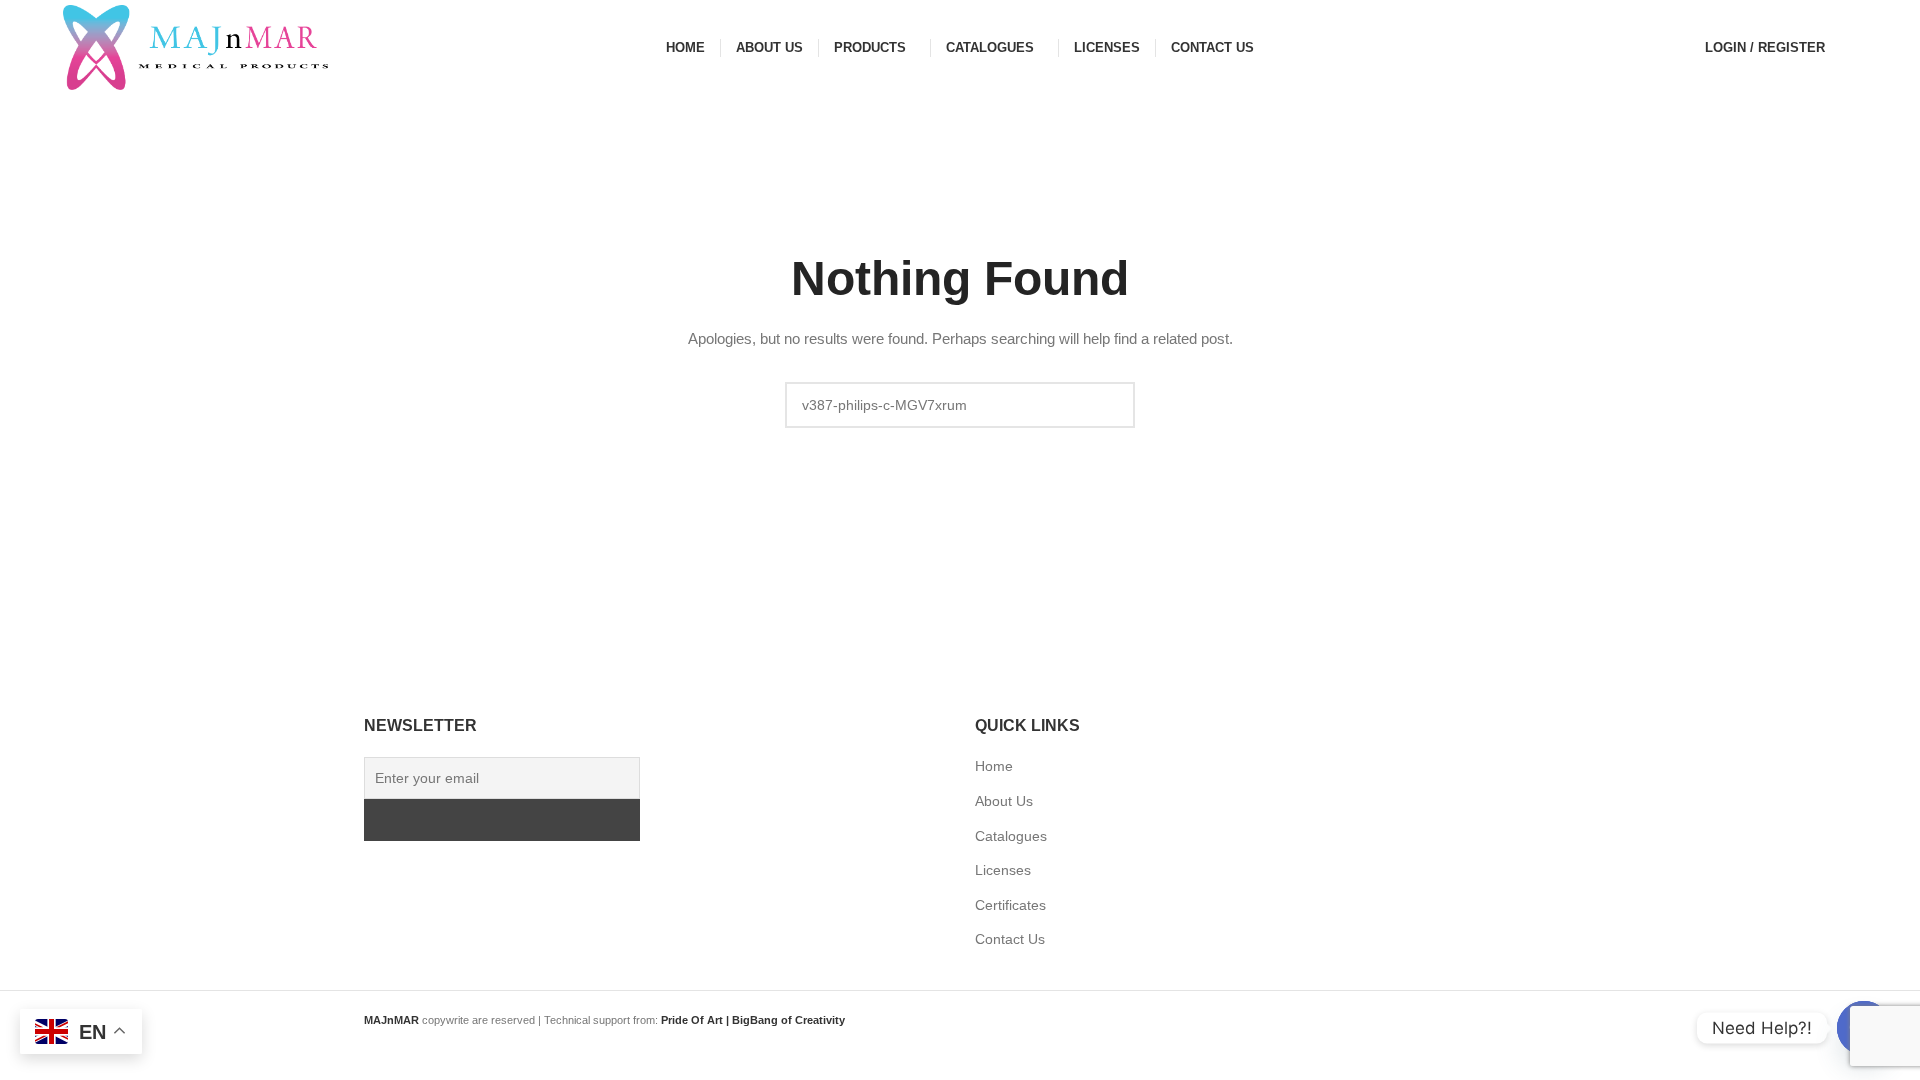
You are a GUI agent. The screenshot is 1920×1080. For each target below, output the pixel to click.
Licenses (1003, 870)
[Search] (1851, 48)
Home (994, 766)
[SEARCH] (1112, 405)
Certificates (1010, 905)
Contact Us (1010, 939)
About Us (1004, 801)
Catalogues (1011, 836)
